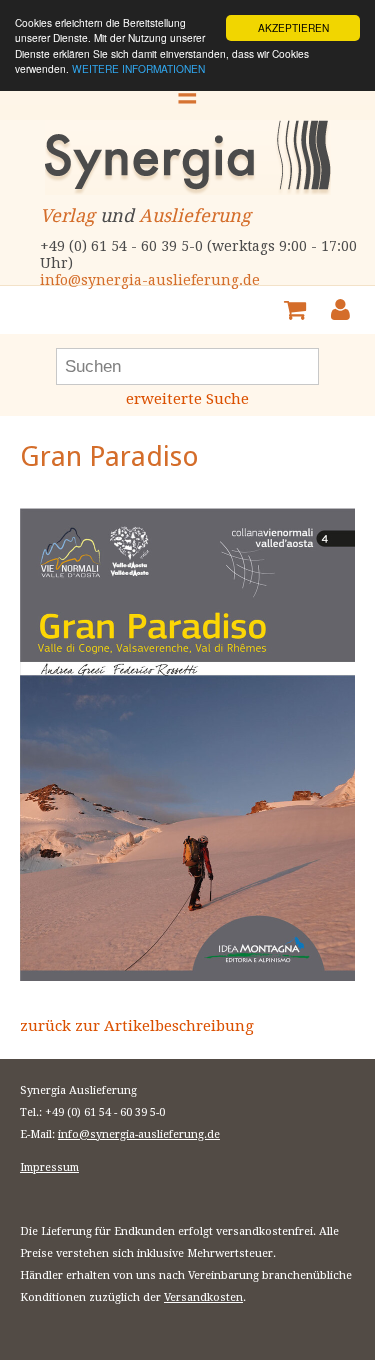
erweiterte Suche (187, 399)
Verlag (67, 215)
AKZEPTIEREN (293, 27)
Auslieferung (195, 215)
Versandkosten (203, 1297)
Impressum (49, 1167)
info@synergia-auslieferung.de (150, 280)
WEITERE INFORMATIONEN (138, 68)
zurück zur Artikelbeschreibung (137, 1026)
